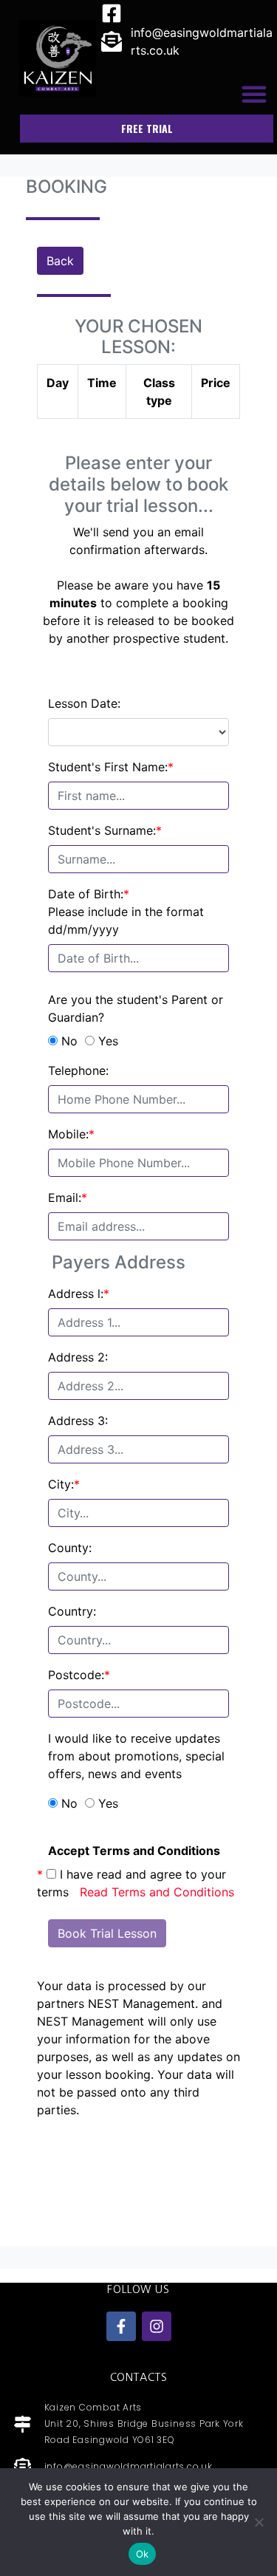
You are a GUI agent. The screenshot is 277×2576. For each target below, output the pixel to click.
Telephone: (78, 1070)
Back (60, 261)
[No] (259, 2522)
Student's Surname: (105, 830)
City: (64, 1484)
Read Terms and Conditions (157, 1892)
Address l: (79, 1294)
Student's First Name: (111, 767)
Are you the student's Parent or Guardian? (136, 1008)
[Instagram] (157, 2326)
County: (70, 1548)
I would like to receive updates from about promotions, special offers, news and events (136, 1756)
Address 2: (78, 1357)
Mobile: (71, 1134)
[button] (254, 94)
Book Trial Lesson (107, 1933)
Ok (143, 2554)
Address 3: (78, 1421)
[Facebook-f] (121, 2326)
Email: (68, 1198)
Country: (72, 1611)
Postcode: (79, 1675)
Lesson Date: (84, 703)
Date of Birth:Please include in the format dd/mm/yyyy (126, 912)
